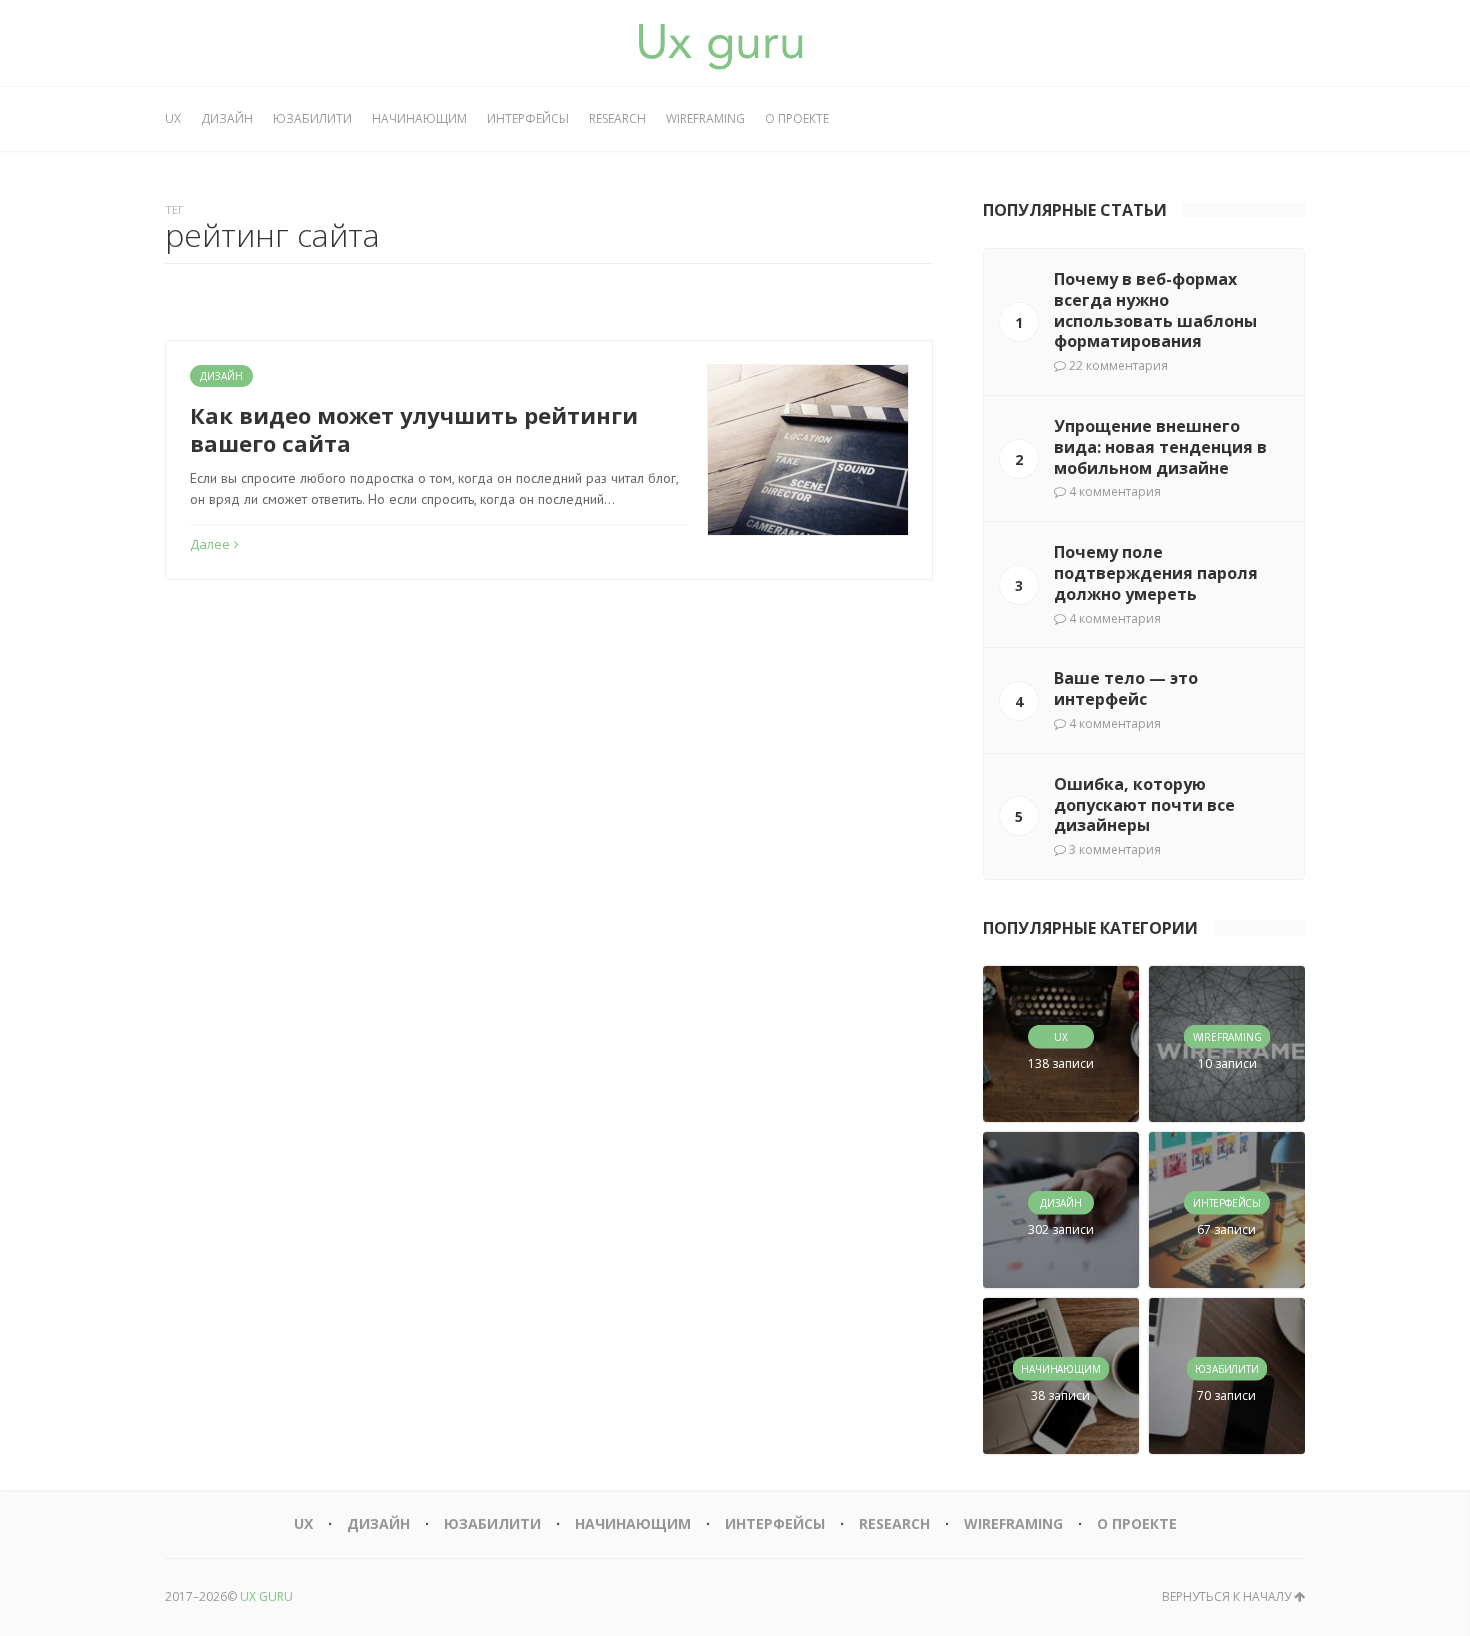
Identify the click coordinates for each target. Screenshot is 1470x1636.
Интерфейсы (528, 118)
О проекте (797, 118)
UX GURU (266, 1596)
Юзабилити (312, 118)
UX (173, 118)
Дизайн (227, 118)
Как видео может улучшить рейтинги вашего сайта (414, 429)
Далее (210, 544)
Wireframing (705, 118)
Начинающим (419, 118)
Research (617, 118)
